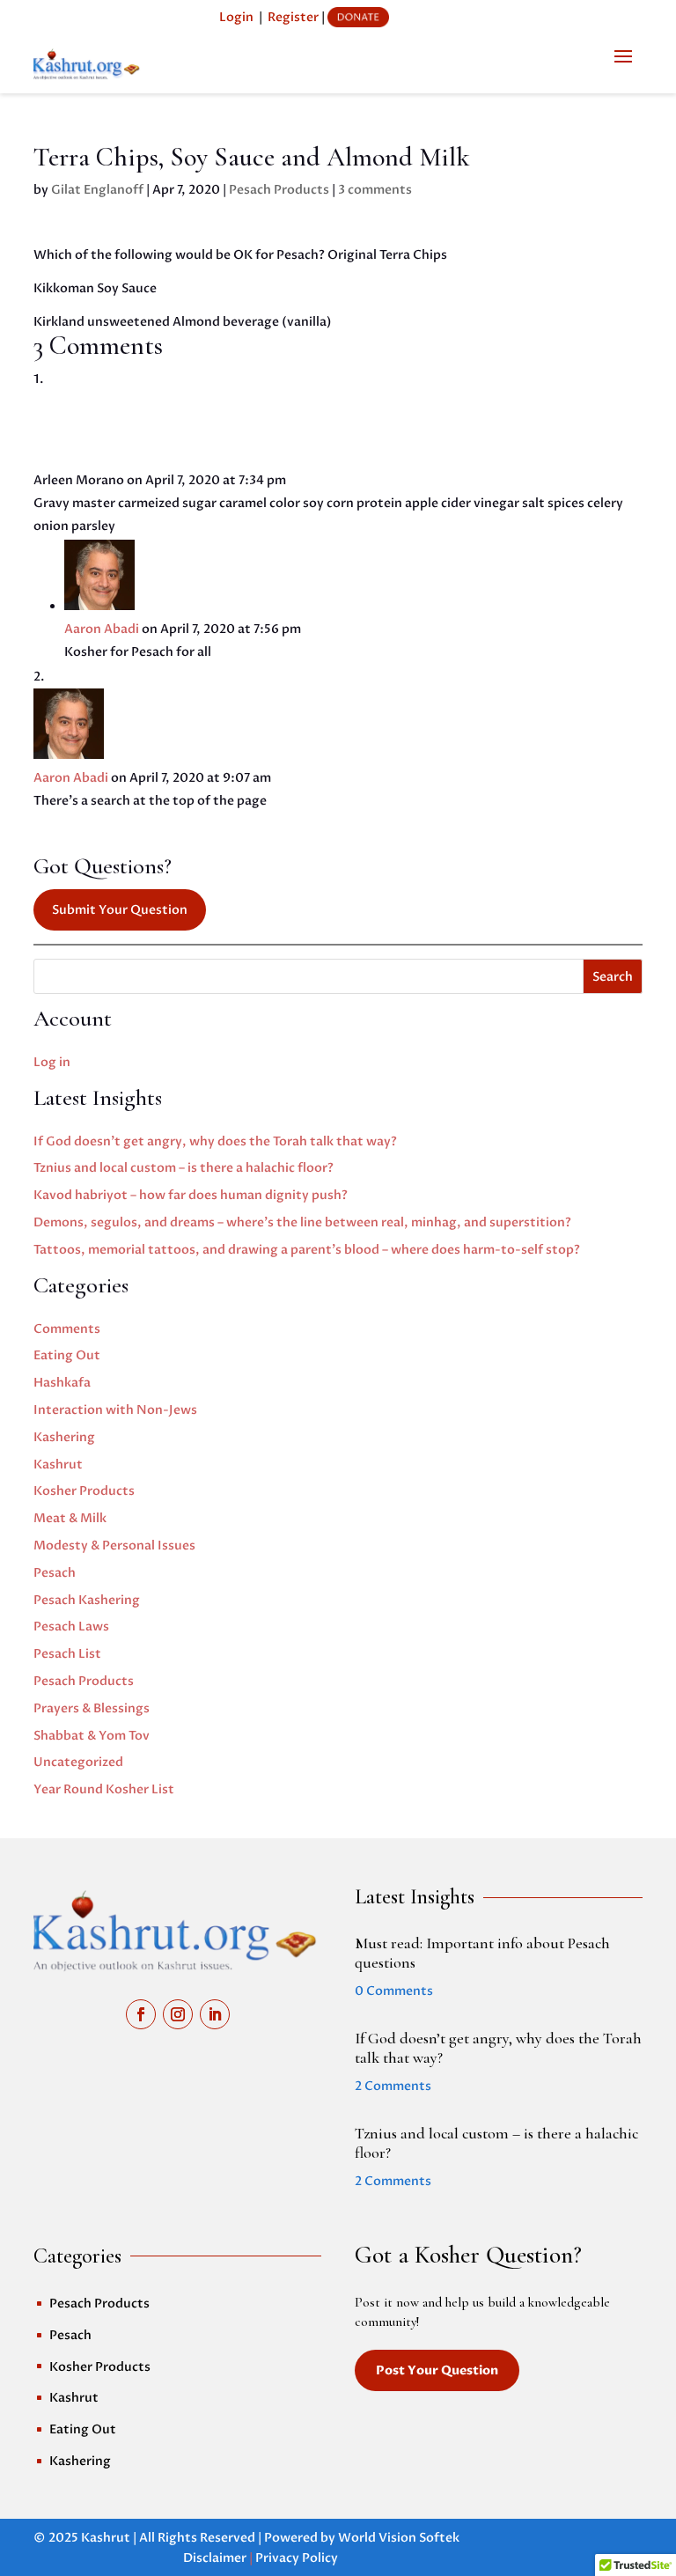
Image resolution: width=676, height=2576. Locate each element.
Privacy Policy (297, 2558)
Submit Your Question (120, 910)
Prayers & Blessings (92, 1708)
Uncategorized (78, 1762)
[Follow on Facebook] (141, 2014)
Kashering (64, 1437)
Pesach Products (279, 190)
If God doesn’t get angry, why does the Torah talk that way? (215, 1141)
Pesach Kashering (87, 1600)
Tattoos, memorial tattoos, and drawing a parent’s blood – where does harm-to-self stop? (307, 1250)
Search (613, 977)
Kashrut (58, 1465)
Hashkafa (62, 1383)
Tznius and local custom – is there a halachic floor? (184, 1168)
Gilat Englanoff (97, 190)
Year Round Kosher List (104, 1789)
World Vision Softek (399, 2538)
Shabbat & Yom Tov (92, 1736)
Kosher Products (84, 1491)
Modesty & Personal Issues (114, 1546)
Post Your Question (437, 2370)
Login (236, 17)
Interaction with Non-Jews (115, 1410)
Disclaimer (215, 2558)
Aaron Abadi (102, 629)
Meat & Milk (70, 1518)
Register (293, 17)
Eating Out (67, 1355)
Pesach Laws (71, 1627)
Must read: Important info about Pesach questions (482, 1953)
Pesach (55, 1573)
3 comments (375, 190)
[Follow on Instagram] (178, 2014)
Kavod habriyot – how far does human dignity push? (191, 1195)
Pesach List (67, 1654)
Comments (67, 1329)
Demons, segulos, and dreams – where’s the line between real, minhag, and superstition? (302, 1222)
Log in (52, 1062)
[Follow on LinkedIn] (215, 2014)
